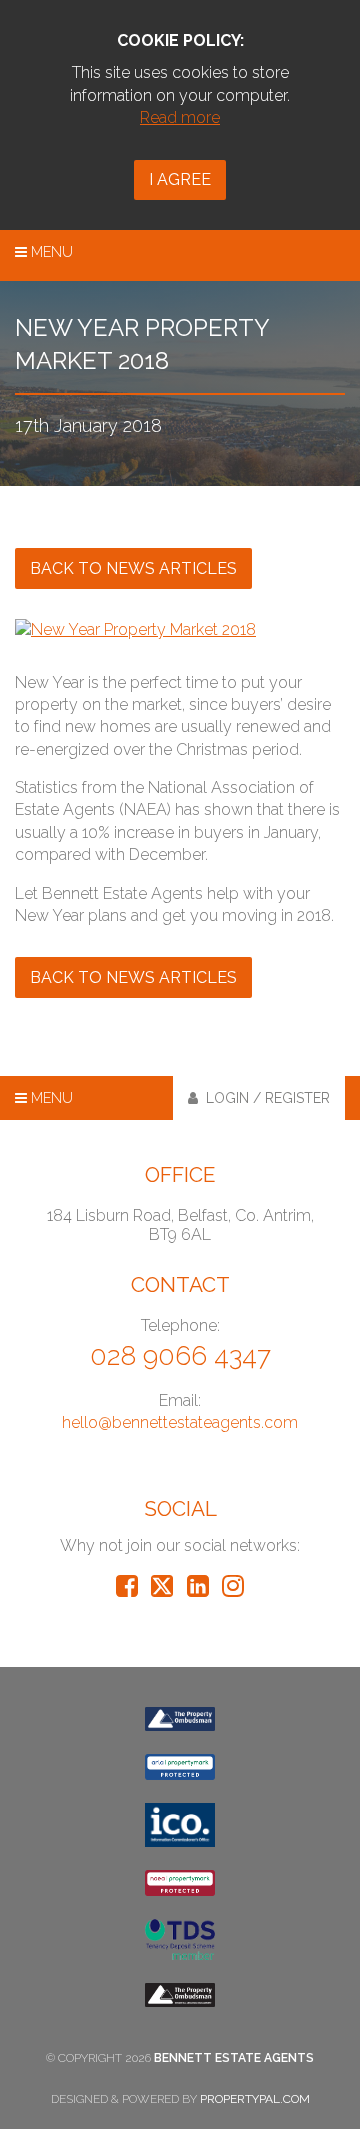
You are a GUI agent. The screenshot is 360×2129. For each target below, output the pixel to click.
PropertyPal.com (255, 2099)
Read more (180, 117)
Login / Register (264, 1098)
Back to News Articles (133, 568)
